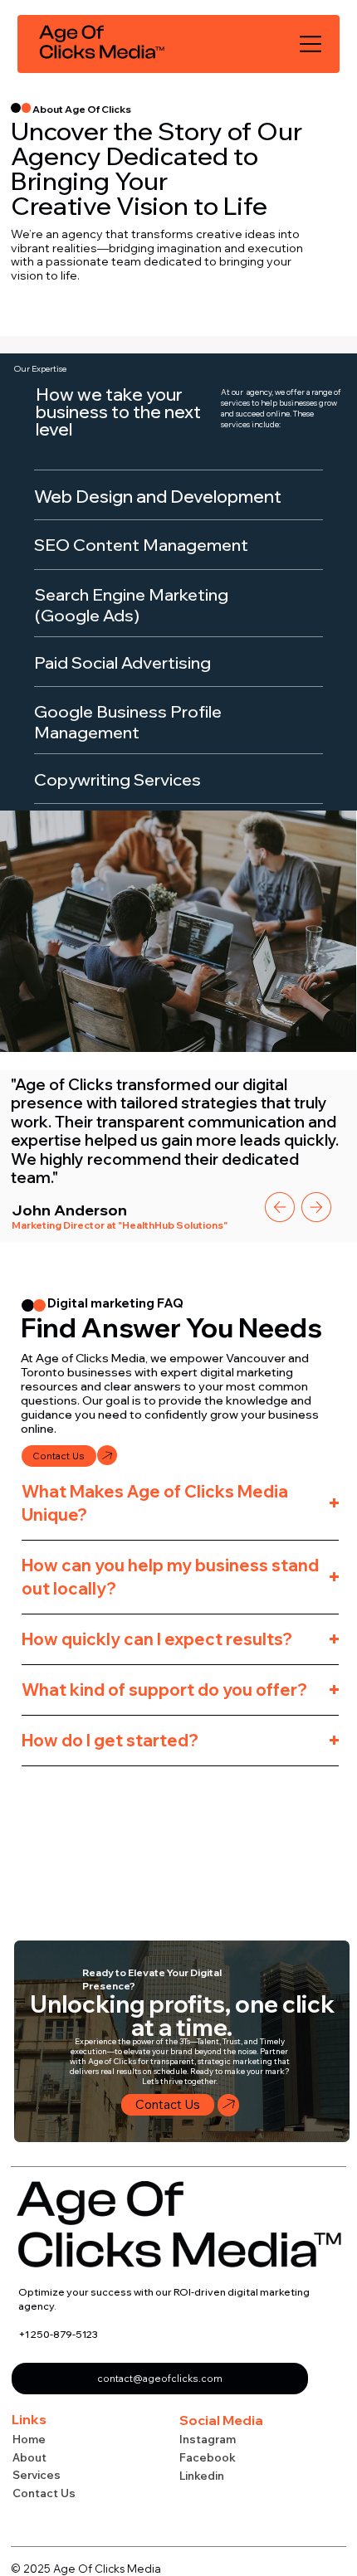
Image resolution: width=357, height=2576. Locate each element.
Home (29, 2439)
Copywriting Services (117, 779)
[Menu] (311, 44)
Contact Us (44, 2493)
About (29, 2457)
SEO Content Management (143, 545)
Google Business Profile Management (128, 721)
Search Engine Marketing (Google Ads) (132, 604)
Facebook (208, 2457)
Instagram (208, 2439)
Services (37, 2475)
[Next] (316, 1207)
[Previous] (280, 1207)
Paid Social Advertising (124, 662)
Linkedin (202, 2476)
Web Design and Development (158, 496)
